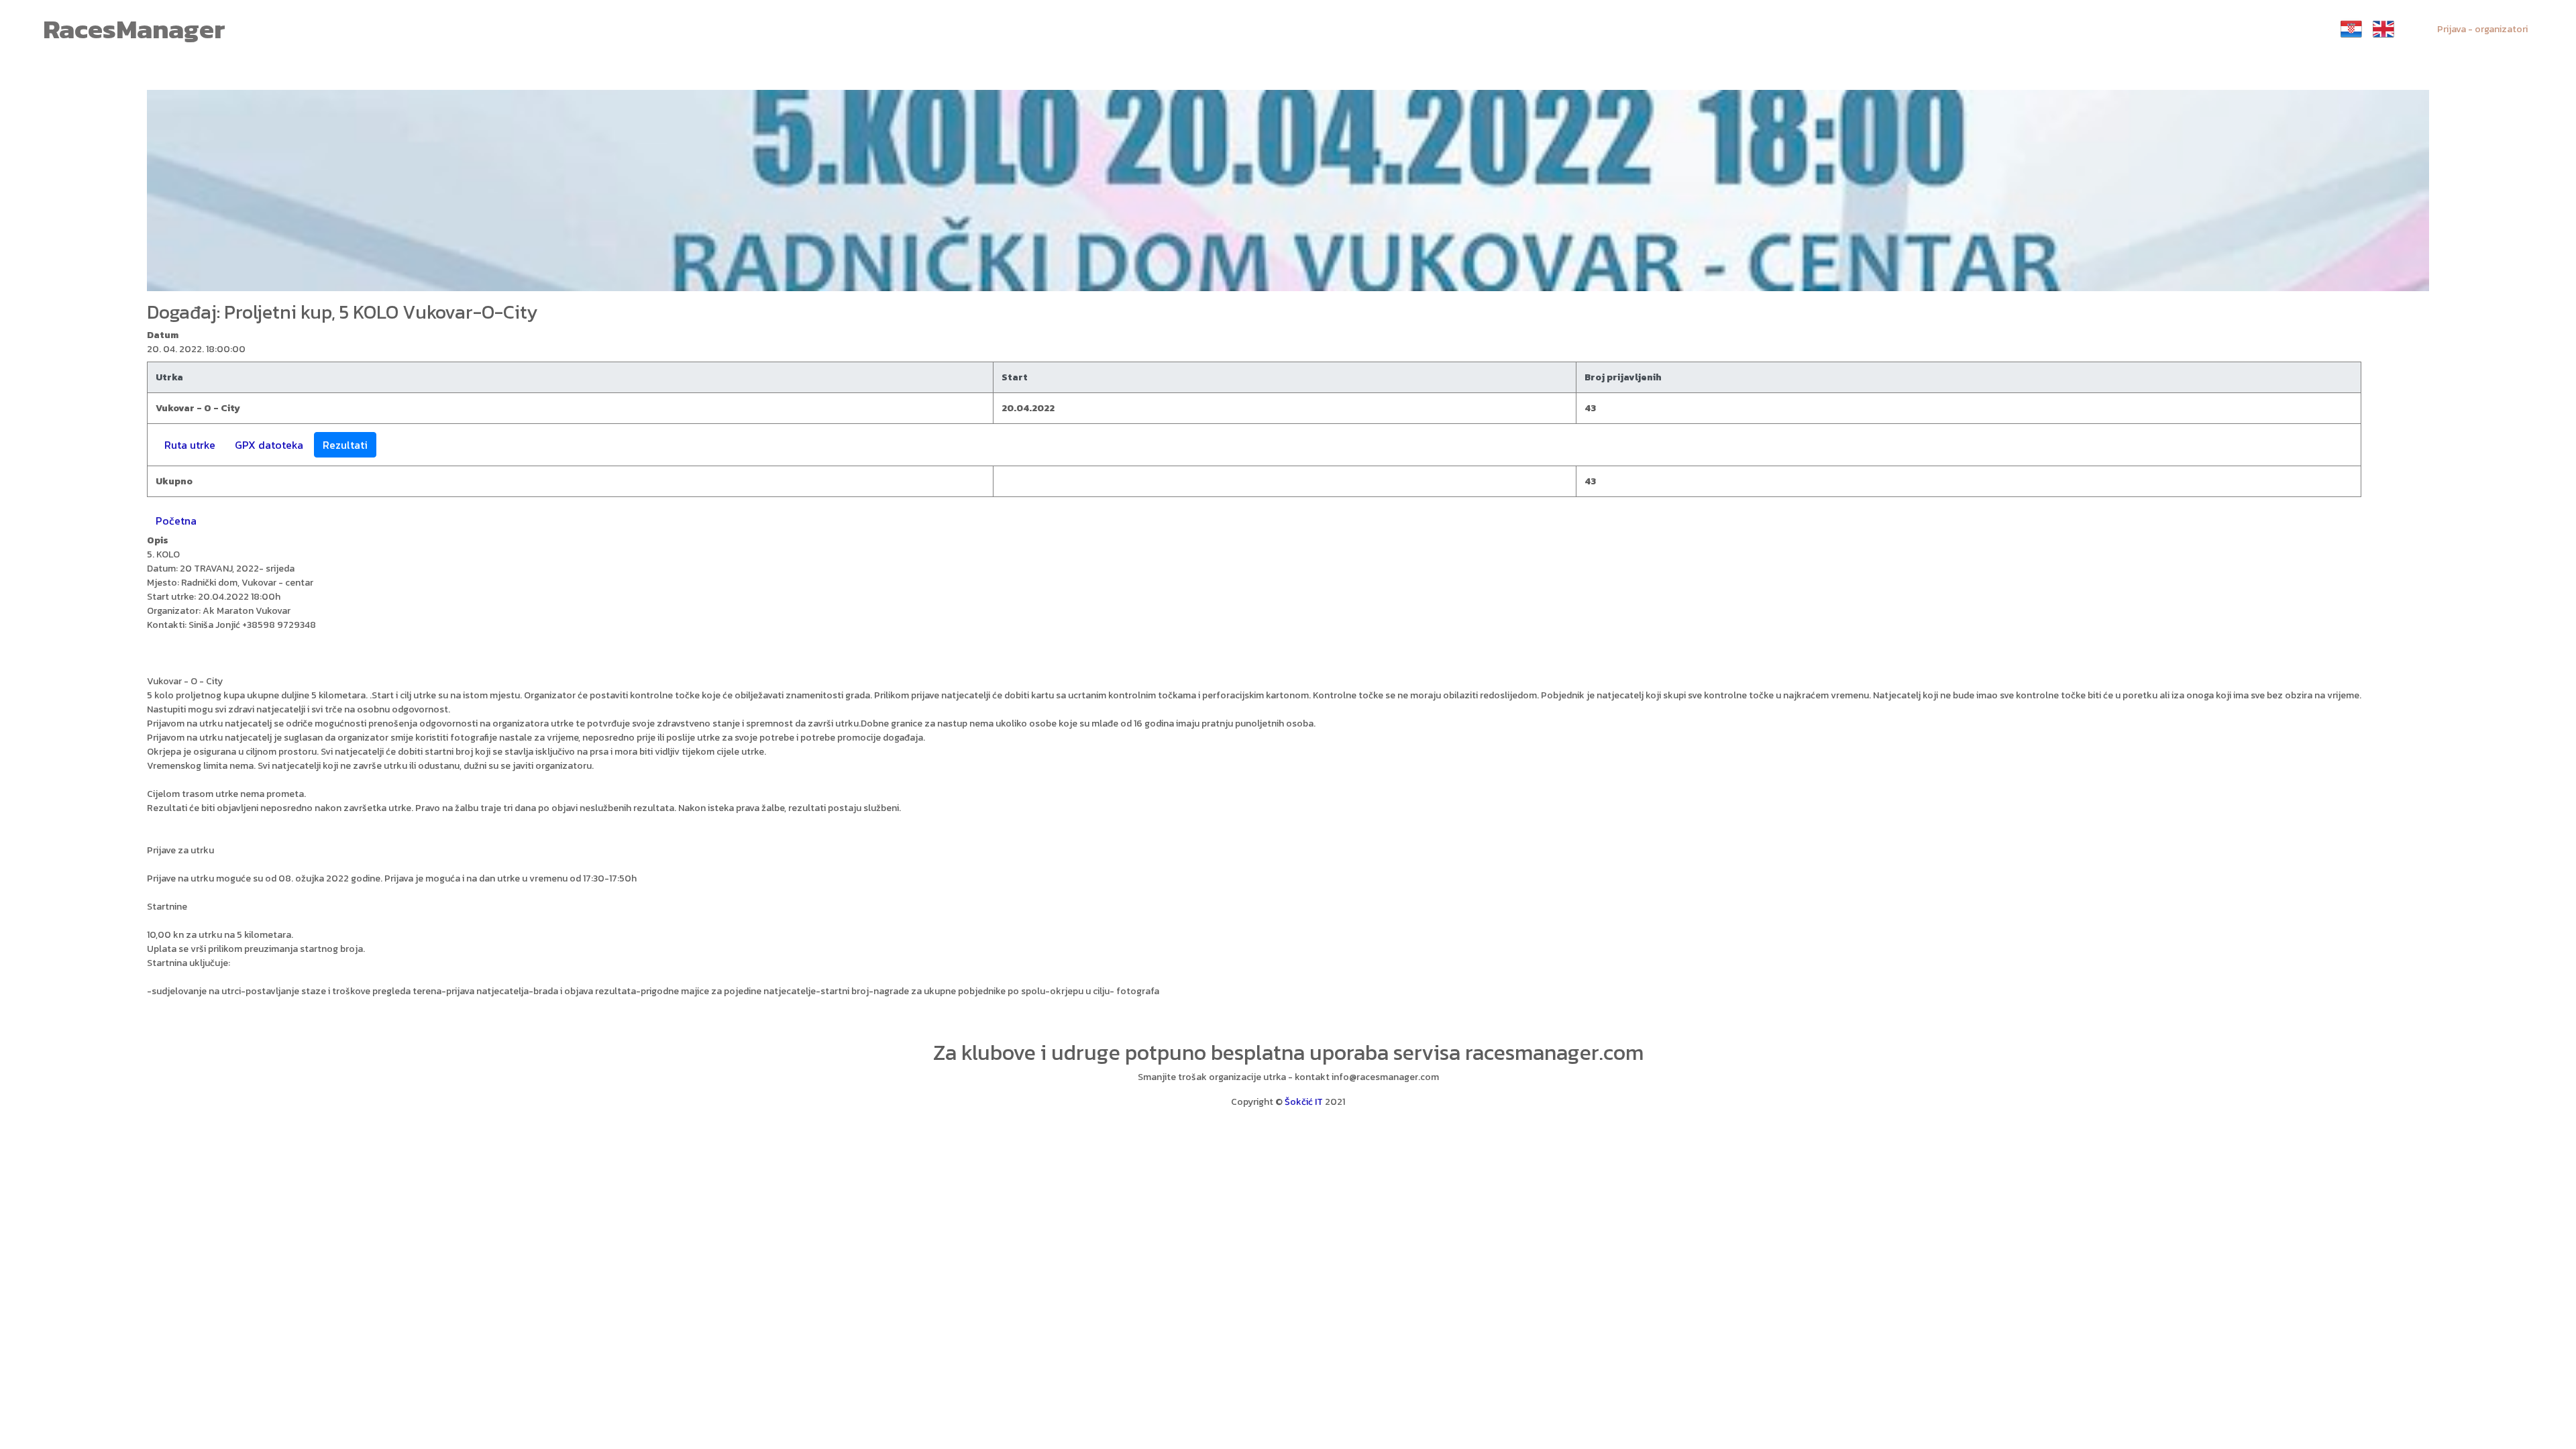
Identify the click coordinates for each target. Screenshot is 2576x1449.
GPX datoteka (269, 445)
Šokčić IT (1304, 1102)
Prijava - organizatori (2482, 29)
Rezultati (345, 445)
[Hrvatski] (2351, 29)
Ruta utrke (190, 445)
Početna (176, 521)
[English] (2383, 29)
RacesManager (134, 29)
